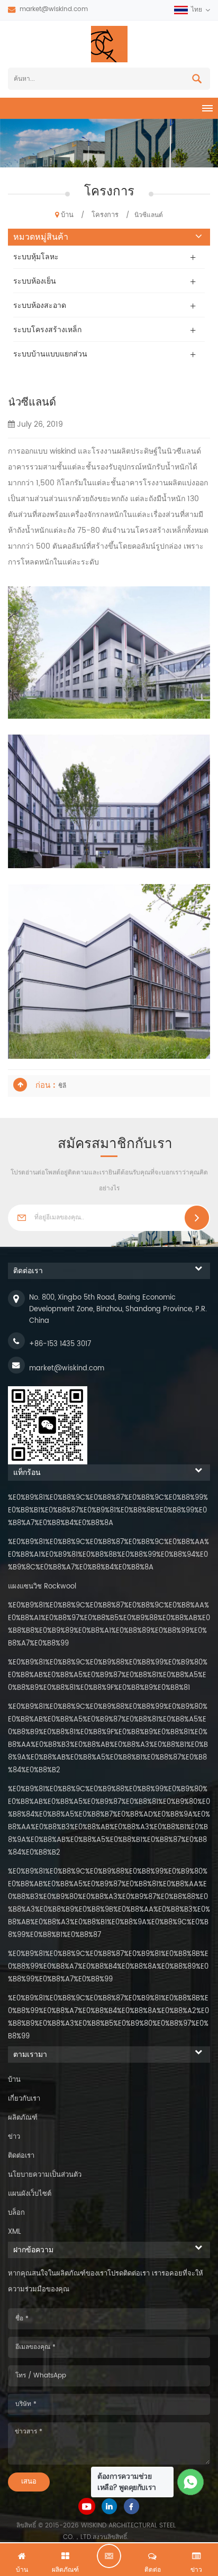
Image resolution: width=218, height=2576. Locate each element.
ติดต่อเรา (21, 2156)
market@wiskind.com (54, 9)
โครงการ (105, 215)
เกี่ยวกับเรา (24, 2099)
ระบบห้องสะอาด (40, 305)
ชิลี (62, 1086)
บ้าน (67, 215)
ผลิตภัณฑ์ (23, 2118)
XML (15, 2232)
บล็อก (16, 2213)
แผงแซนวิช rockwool (42, 1587)
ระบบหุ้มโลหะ (36, 257)
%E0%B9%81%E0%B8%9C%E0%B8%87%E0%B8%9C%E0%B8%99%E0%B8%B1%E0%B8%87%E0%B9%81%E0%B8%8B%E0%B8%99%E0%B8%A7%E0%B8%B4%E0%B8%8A (108, 1511)
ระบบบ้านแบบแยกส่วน (50, 354)
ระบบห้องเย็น (35, 281)
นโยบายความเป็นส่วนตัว (45, 2175)
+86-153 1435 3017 (60, 1344)
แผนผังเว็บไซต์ (30, 2194)
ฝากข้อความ (109, 2556)
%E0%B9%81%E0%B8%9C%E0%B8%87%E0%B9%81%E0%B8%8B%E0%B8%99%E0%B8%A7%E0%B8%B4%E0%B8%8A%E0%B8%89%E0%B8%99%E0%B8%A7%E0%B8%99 (108, 1967)
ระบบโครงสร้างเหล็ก (47, 330)
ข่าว (14, 2137)
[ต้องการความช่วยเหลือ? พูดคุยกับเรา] (191, 2482)
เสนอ (29, 2482)
